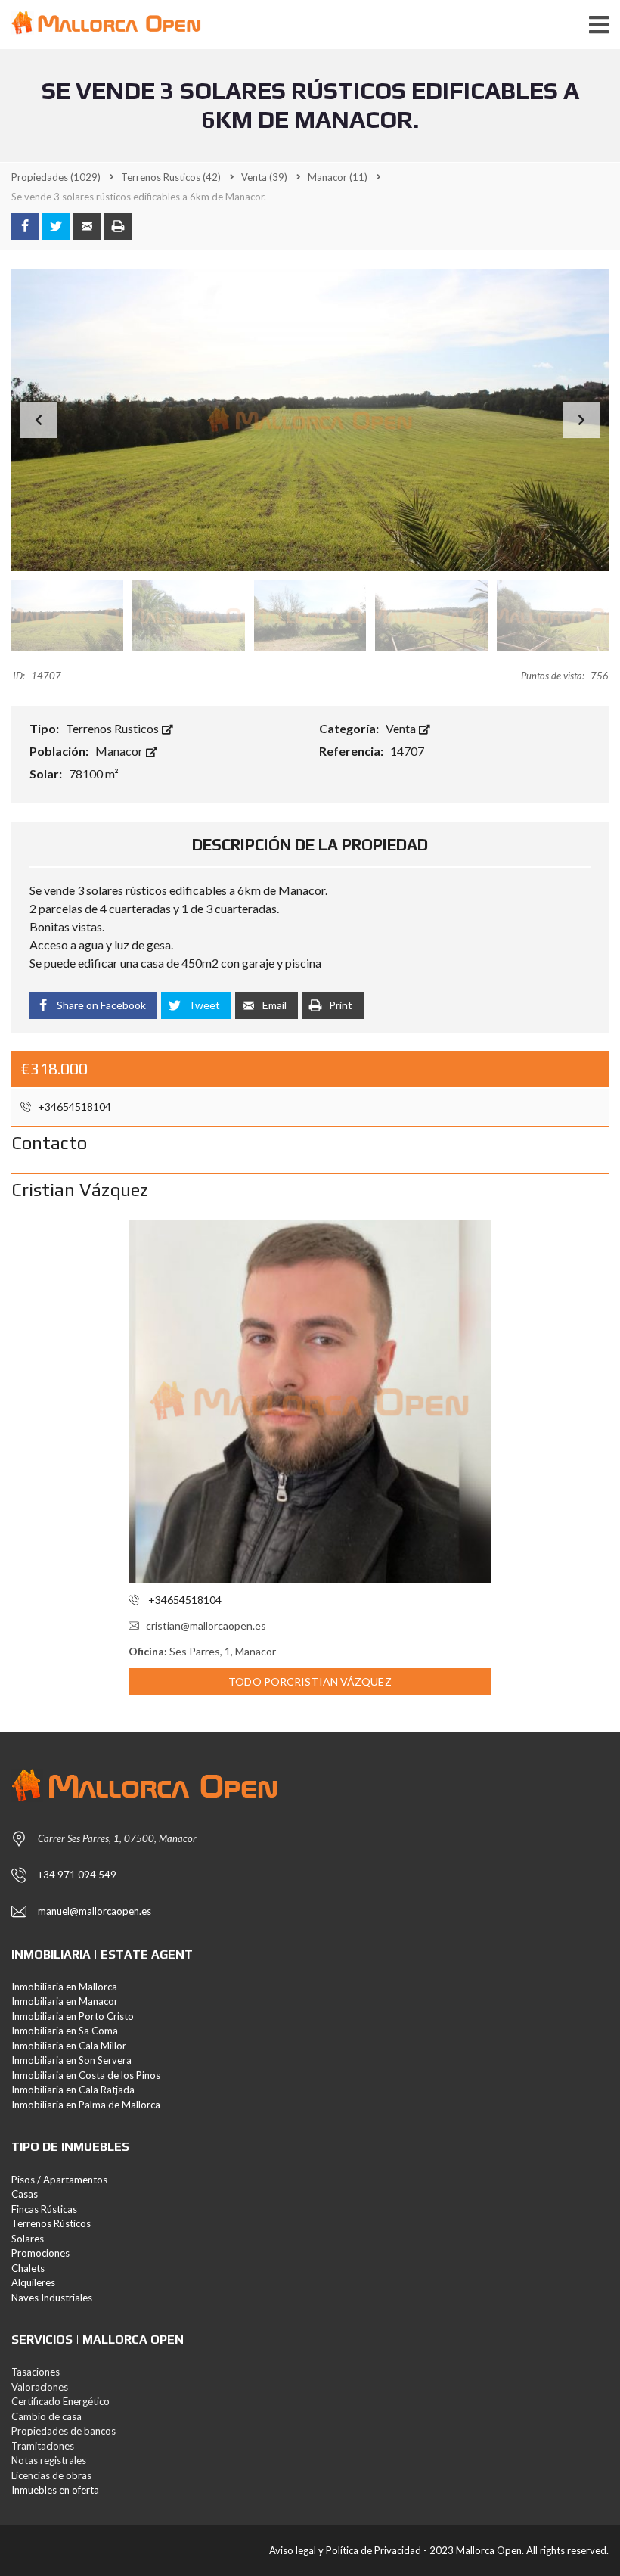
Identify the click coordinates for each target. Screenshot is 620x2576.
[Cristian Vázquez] (310, 1401)
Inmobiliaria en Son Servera (71, 2060)
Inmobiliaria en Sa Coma (65, 2031)
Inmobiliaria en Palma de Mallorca (86, 2105)
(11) (338, 177)
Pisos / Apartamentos (59, 2180)
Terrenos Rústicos (51, 2223)
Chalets (28, 2268)
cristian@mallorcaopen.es (206, 1625)
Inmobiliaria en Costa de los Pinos (86, 2075)
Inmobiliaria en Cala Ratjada (73, 2090)
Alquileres (33, 2282)
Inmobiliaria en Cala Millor (69, 2046)
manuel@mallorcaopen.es (95, 1911)
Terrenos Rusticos (113, 728)
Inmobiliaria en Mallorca (64, 1987)
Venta (402, 728)
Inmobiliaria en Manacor (65, 2001)
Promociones (40, 2253)
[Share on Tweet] (56, 226)
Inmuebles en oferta (55, 2490)
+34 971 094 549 (77, 1875)
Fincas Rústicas (44, 2209)
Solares (28, 2239)
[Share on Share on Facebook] (25, 226)
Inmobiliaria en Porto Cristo (73, 2016)
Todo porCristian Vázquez (310, 1681)
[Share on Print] (118, 226)
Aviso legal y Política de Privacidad (345, 2550)
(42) (171, 177)
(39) (264, 177)
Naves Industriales (52, 2298)
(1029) (56, 177)
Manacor (120, 751)
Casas (25, 2194)
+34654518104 (73, 1106)
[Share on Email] (87, 226)
